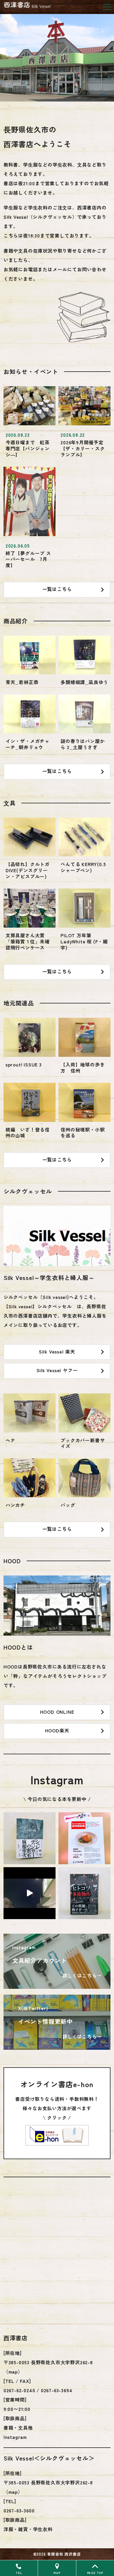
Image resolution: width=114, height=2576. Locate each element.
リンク (57, 1961)
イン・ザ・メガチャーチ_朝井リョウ (28, 744)
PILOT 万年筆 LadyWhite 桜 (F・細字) (84, 941)
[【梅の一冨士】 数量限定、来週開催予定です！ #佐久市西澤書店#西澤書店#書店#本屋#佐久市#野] (84, 1838)
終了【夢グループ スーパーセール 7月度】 (28, 559)
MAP (57, 2573)
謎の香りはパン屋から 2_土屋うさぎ (83, 744)
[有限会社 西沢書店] (33, 5)
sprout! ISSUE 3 (24, 1064)
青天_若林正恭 (22, 682)
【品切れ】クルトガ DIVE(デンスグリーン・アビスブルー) (28, 870)
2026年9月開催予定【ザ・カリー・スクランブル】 (83, 448)
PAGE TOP (95, 2573)
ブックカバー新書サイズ (83, 1443)
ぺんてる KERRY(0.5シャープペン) (83, 867)
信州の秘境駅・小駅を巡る (83, 1133)
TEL (19, 2573)
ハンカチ (15, 1505)
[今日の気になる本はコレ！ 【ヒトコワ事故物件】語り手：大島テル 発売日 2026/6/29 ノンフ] (84, 1893)
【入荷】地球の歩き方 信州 (83, 1067)
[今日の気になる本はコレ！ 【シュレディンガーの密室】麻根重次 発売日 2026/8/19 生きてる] (30, 1838)
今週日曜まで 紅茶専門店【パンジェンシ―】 (28, 448)
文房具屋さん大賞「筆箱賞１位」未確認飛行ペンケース (28, 941)
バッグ (68, 1505)
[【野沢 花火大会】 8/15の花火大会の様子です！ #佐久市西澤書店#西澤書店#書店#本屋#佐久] (30, 1893)
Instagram (15, 2437)
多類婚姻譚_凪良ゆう (84, 682)
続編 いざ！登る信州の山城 (28, 1133)
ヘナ (11, 1440)
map (13, 2372)
